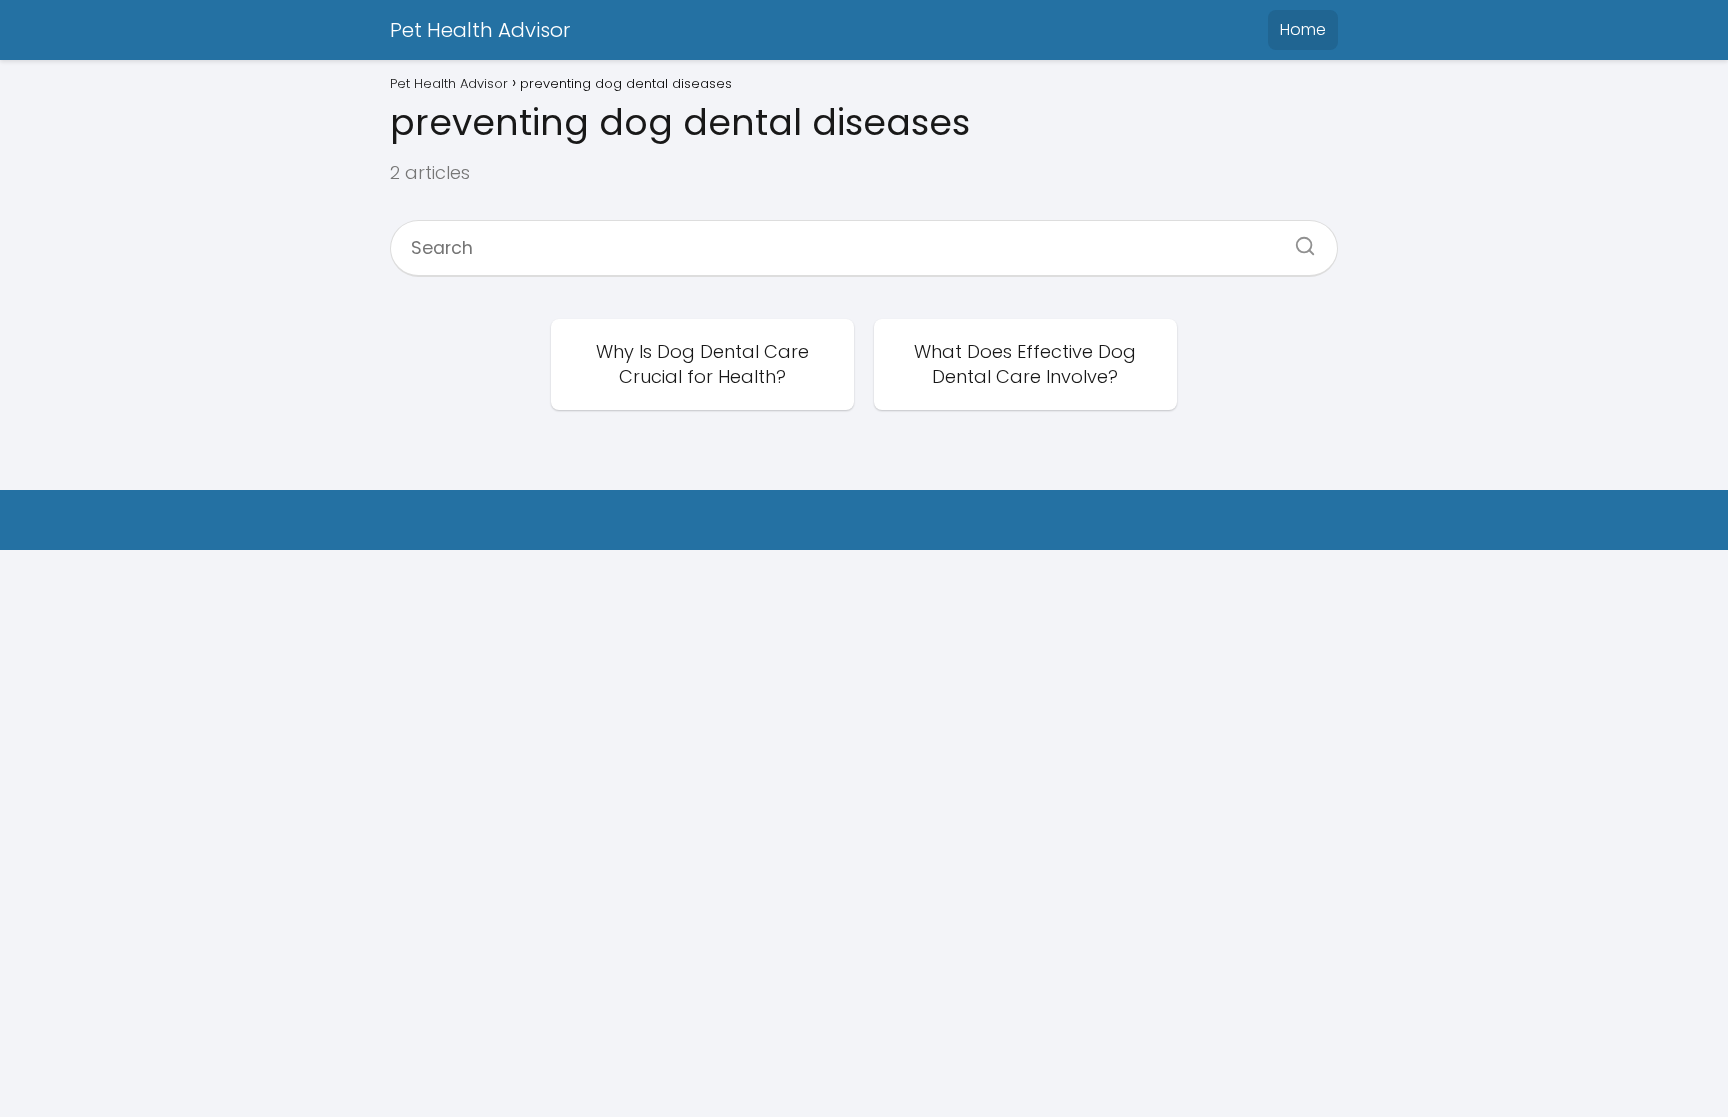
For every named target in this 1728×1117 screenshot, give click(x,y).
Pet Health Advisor (480, 30)
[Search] (1298, 240)
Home (1303, 29)
